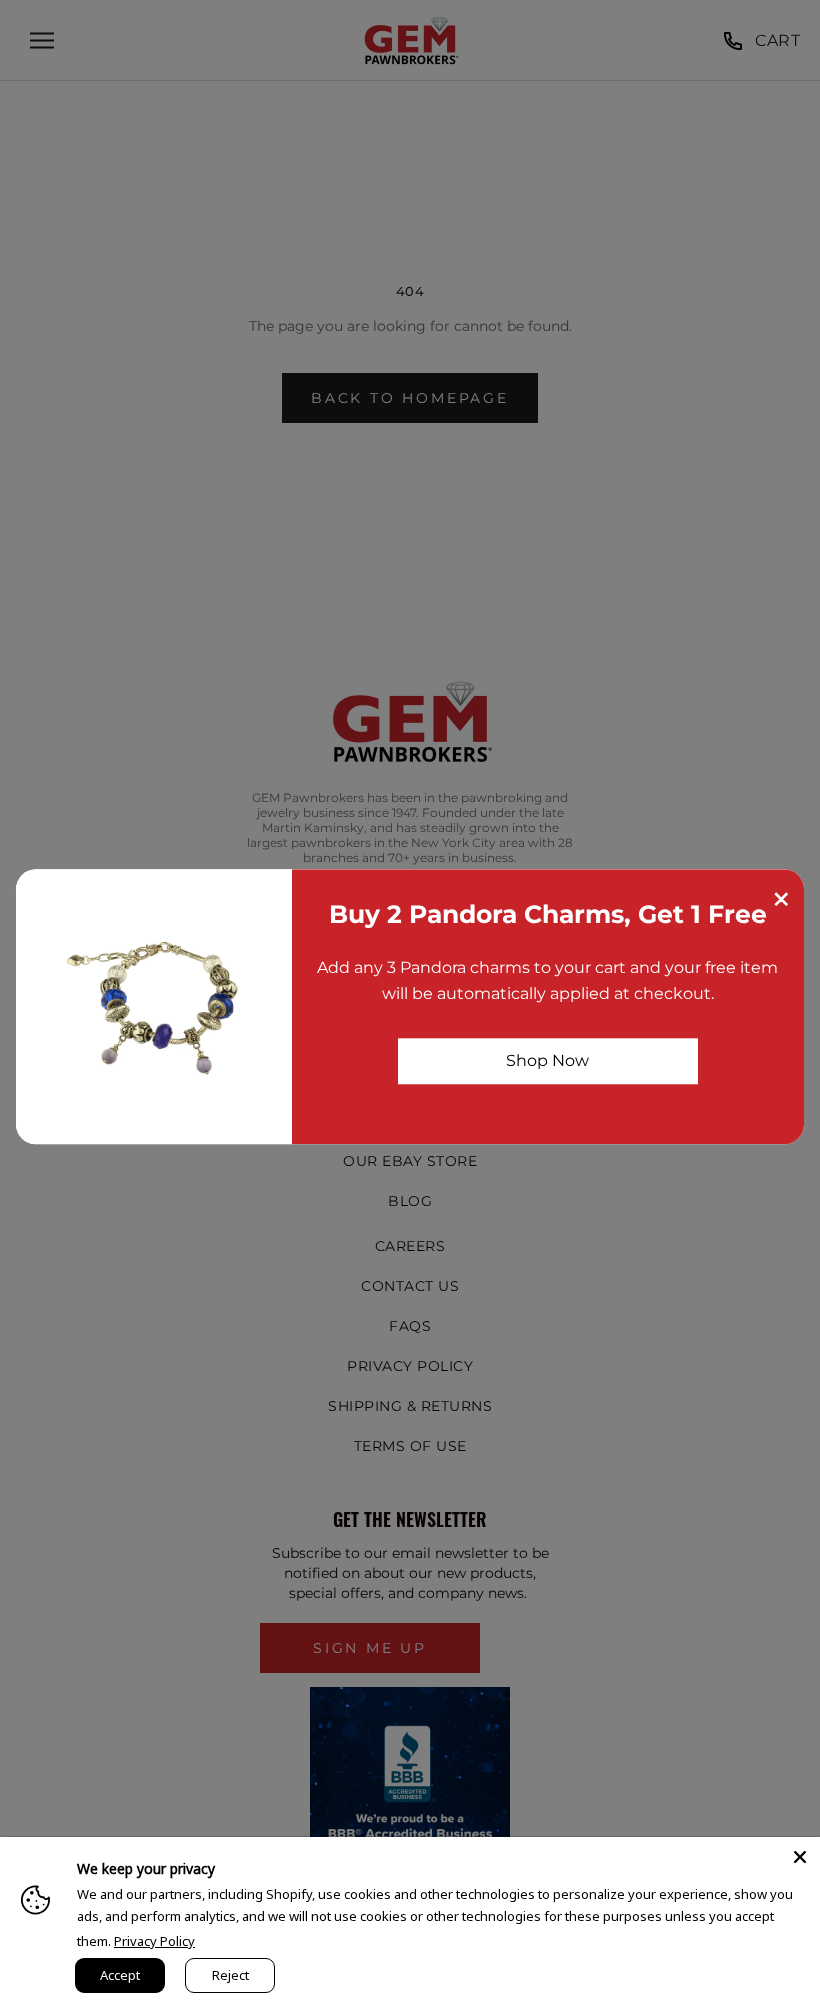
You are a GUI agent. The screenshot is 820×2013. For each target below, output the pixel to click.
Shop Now (547, 1060)
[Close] (800, 1857)
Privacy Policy (154, 1941)
